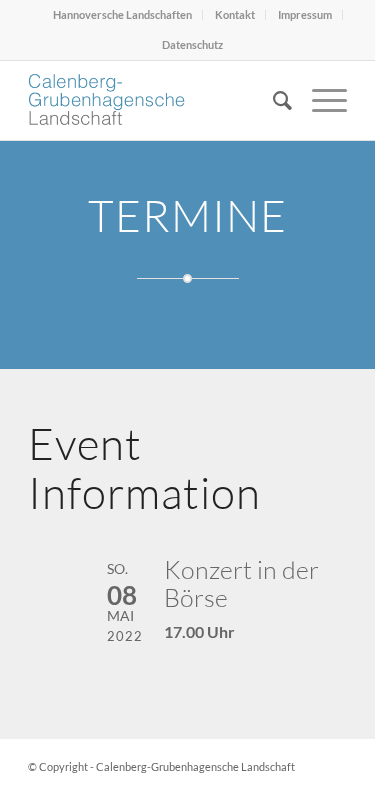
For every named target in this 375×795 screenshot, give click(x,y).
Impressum (305, 14)
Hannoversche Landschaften (122, 14)
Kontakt (235, 14)
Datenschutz (192, 44)
